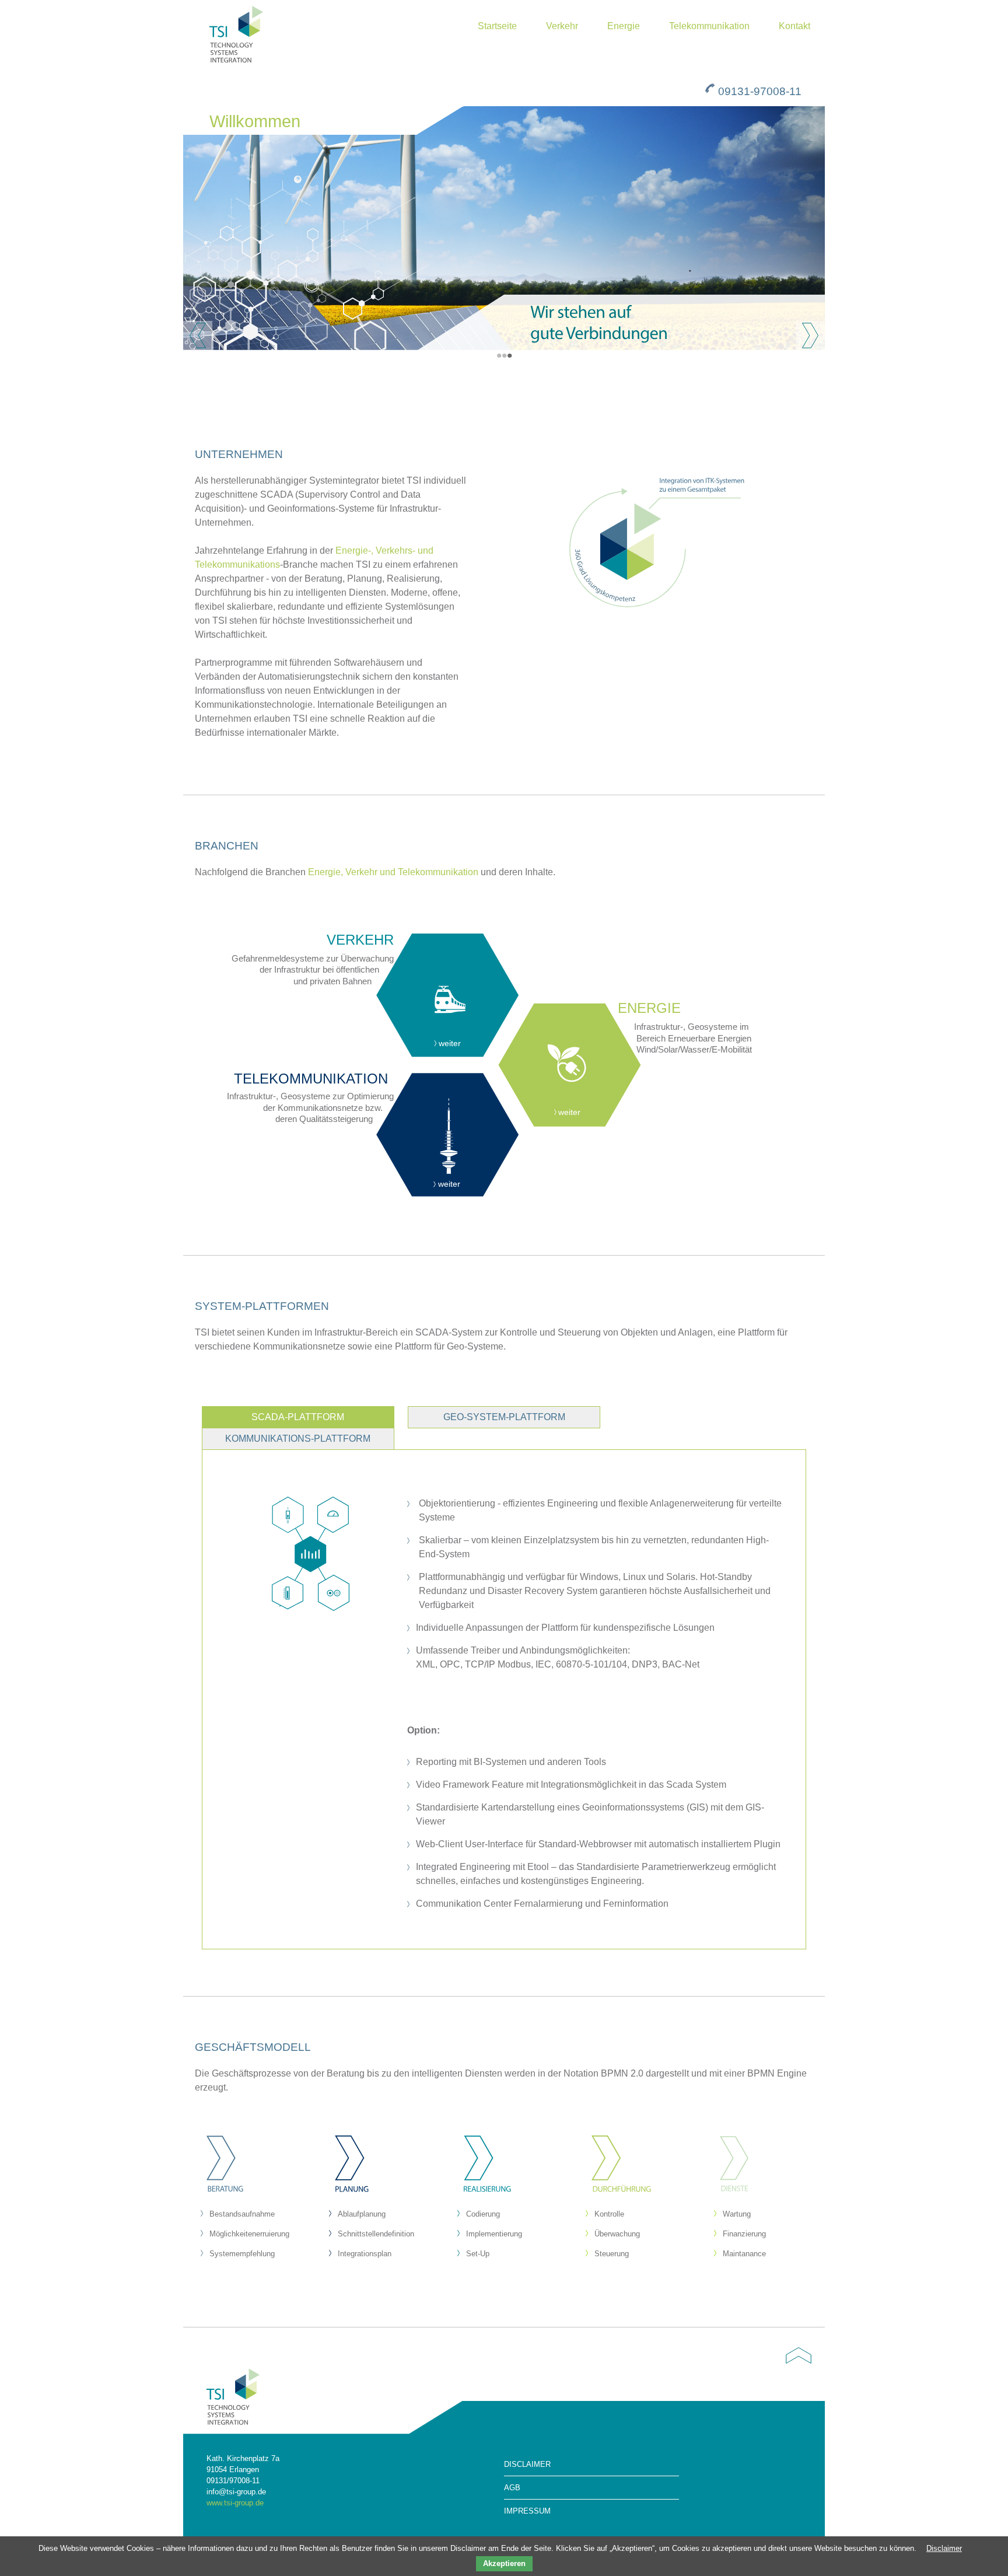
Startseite (497, 26)
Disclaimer (527, 2464)
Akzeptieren (504, 2563)
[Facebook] (796, 2441)
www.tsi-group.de (235, 2503)
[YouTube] (807, 2441)
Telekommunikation (709, 26)
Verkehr (562, 26)
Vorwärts (810, 335)
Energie (624, 26)
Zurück (198, 335)
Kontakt (794, 26)
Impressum (527, 2511)
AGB (512, 2488)
